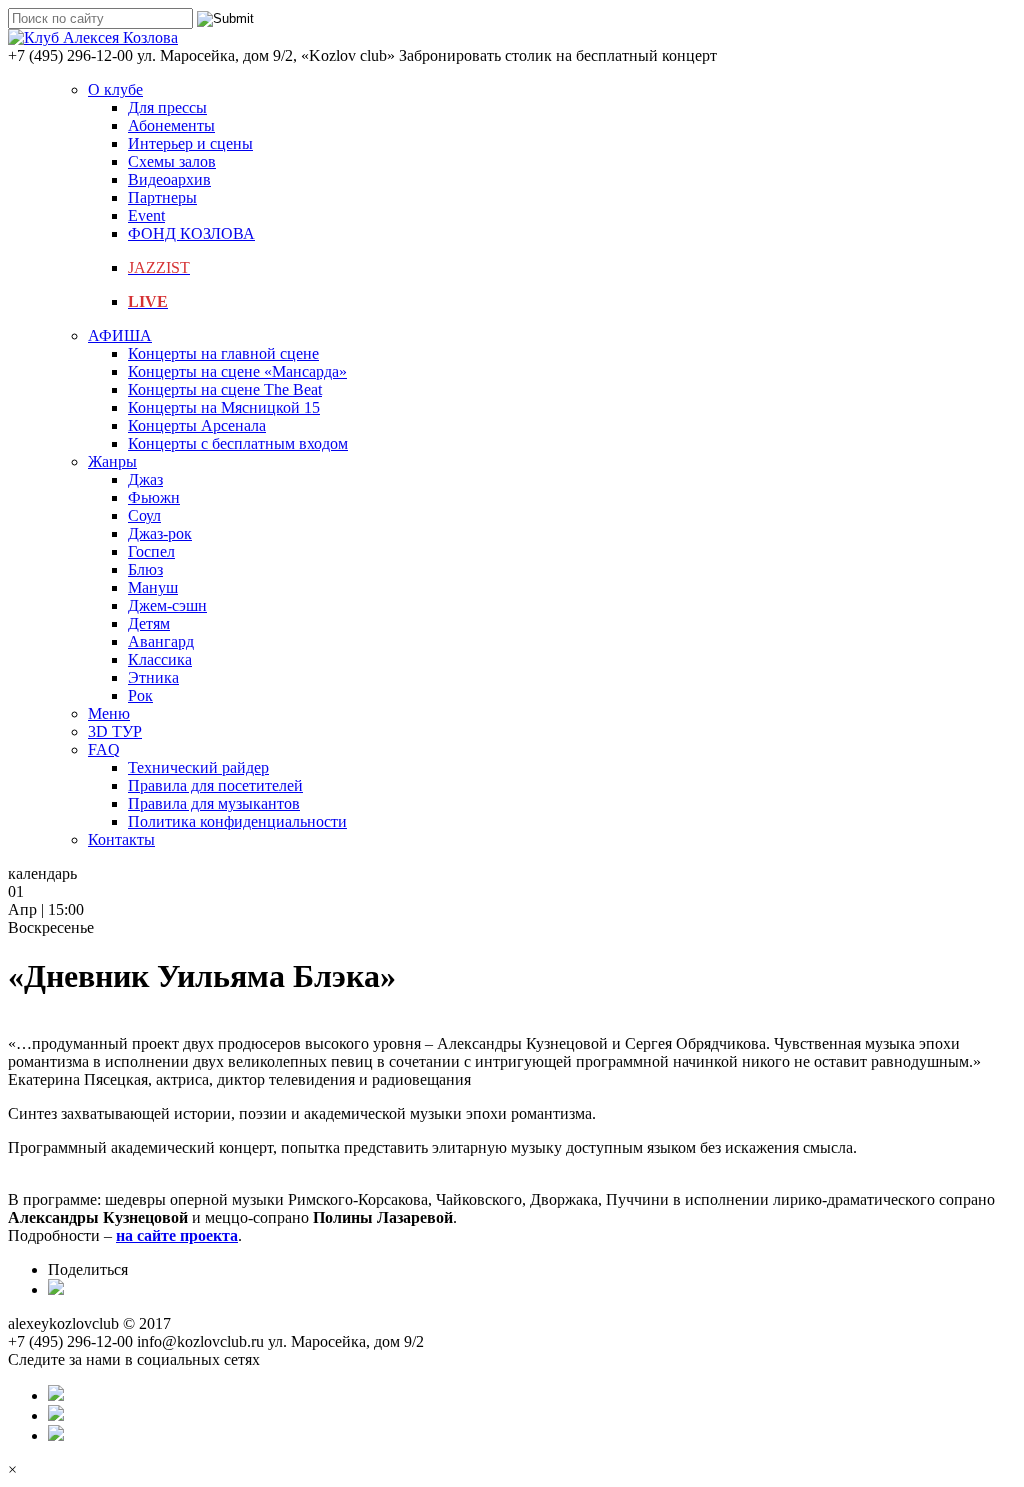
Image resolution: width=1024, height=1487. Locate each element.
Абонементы (171, 125)
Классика (160, 659)
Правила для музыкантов (214, 803)
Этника (153, 677)
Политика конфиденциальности (237, 821)
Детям (149, 623)
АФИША (120, 335)
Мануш (153, 587)
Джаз (145, 479)
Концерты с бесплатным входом (238, 443)
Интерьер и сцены (190, 143)
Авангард (161, 641)
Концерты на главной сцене (223, 353)
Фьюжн (154, 497)
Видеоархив (169, 179)
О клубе (115, 89)
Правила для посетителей (215, 785)
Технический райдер (198, 767)
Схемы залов (172, 161)
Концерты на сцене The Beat (225, 389)
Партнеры (162, 197)
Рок (140, 695)
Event (146, 215)
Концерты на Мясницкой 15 (224, 407)
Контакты (121, 839)
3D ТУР (115, 731)
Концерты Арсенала (197, 425)
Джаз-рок (160, 533)
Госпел (151, 551)
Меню (109, 713)
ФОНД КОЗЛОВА (191, 233)
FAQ (104, 749)
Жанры (112, 461)
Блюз (145, 569)
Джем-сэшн (167, 605)
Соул (144, 515)
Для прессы (167, 107)
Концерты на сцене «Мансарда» (237, 371)
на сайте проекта (177, 1235)
